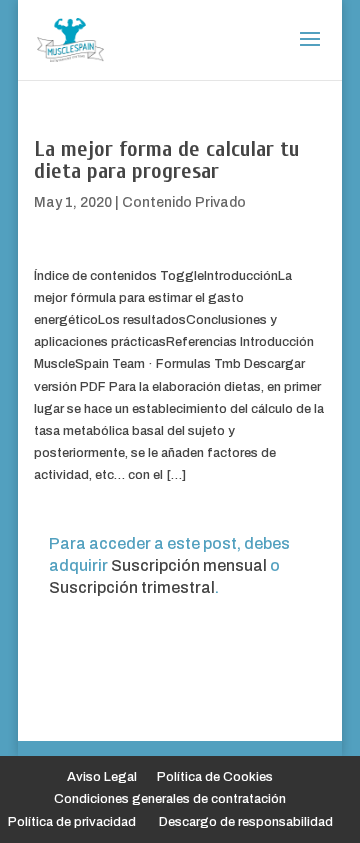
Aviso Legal (102, 777)
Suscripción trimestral (132, 587)
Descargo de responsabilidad (246, 822)
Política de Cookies (215, 777)
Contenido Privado (184, 202)
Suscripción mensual (189, 565)
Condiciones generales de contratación (170, 799)
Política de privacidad (72, 822)
